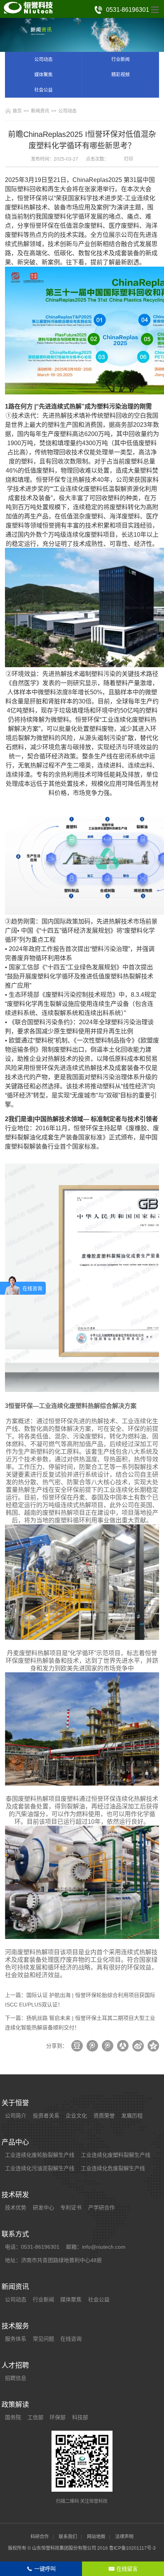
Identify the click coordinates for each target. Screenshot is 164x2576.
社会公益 (43, 90)
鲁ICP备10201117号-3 (132, 2548)
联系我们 (68, 2537)
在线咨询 (71, 2339)
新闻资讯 (40, 111)
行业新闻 (121, 60)
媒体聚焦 (43, 75)
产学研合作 (101, 2208)
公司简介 (16, 2116)
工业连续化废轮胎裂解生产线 (40, 2155)
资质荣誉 (104, 2116)
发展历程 (132, 2116)
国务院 (13, 2417)
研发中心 (43, 2208)
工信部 (35, 2417)
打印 (129, 159)
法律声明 (124, 2537)
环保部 (58, 2417)
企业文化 (76, 2116)
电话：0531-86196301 (32, 2247)
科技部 (80, 2417)
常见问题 (43, 2339)
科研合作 (40, 2537)
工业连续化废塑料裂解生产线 (116, 2155)
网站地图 (96, 2537)
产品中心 (15, 2142)
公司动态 (43, 60)
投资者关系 (46, 2116)
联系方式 (15, 2234)
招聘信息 (16, 2378)
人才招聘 (15, 2365)
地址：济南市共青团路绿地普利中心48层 (53, 2260)
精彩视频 (121, 75)
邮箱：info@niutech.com (96, 2247)
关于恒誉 (15, 2103)
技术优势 (16, 2208)
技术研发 (15, 2195)
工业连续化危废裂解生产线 (113, 2168)
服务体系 (16, 2339)
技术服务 (15, 2326)
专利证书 (71, 2208)
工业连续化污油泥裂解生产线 (40, 2168)
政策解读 (15, 2405)
